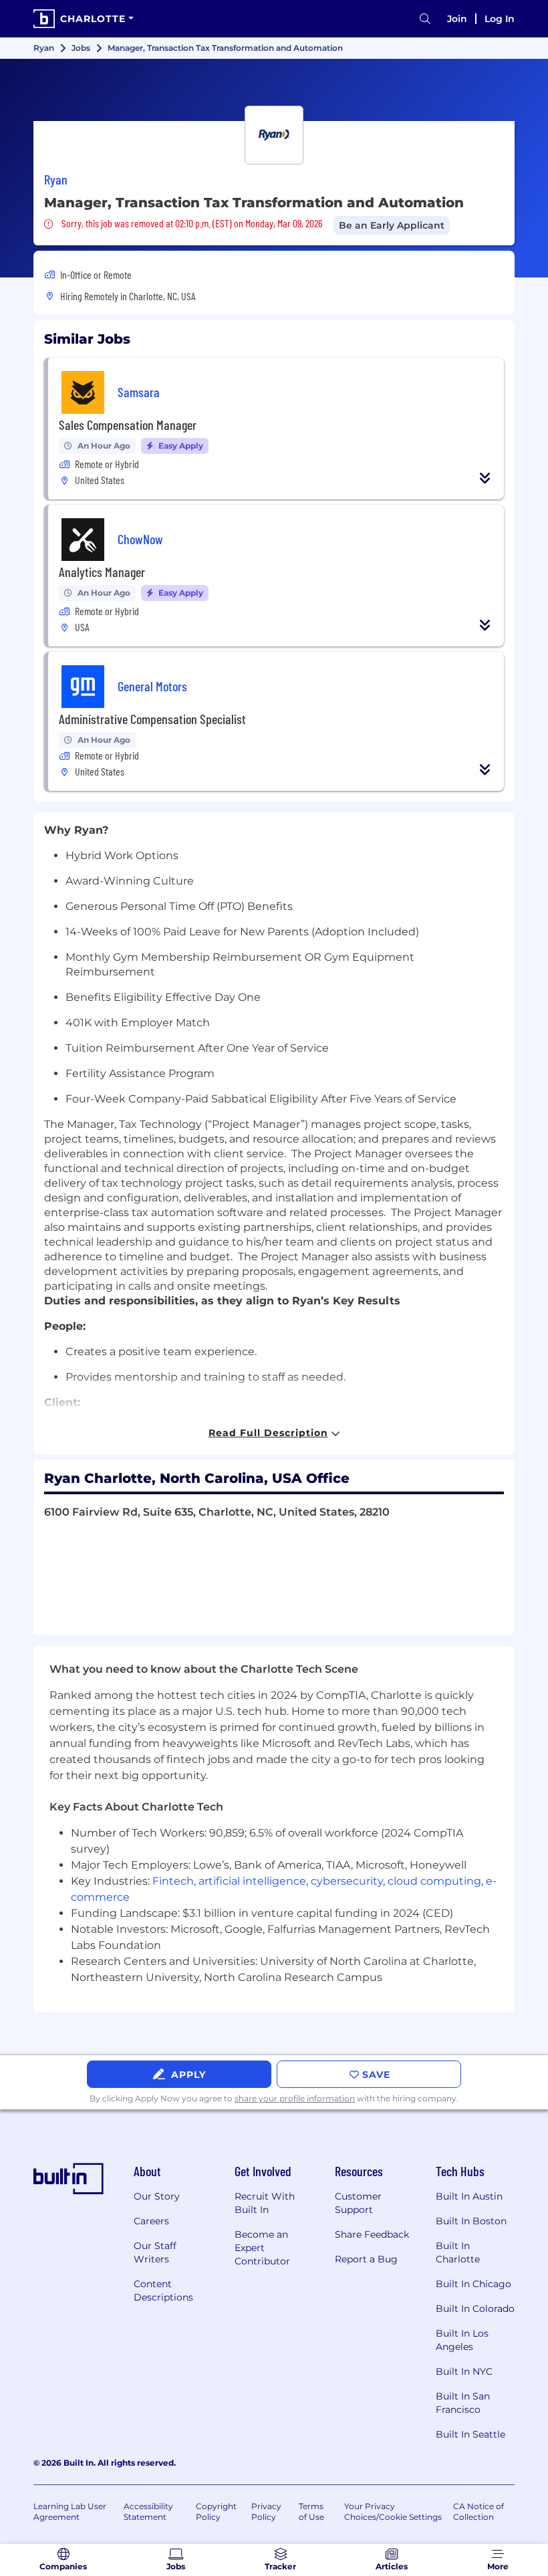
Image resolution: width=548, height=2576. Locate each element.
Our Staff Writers (155, 2252)
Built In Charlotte (458, 2252)
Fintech (173, 1881)
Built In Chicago (473, 2284)
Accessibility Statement (148, 2511)
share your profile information (295, 2098)
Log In (500, 19)
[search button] (425, 19)
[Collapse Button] (485, 478)
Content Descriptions (163, 2291)
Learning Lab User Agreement (70, 2511)
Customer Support (358, 2203)
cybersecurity (347, 1881)
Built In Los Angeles (462, 2340)
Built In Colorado (475, 2309)
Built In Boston (471, 2221)
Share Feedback (372, 2234)
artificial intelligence (252, 1881)
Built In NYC (464, 2371)
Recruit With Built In (265, 2203)
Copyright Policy (216, 2511)
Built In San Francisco (463, 2403)
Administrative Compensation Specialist (152, 719)
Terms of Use (311, 2511)
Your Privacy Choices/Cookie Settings (393, 2511)
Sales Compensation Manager (128, 425)
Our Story (157, 2196)
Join (457, 19)
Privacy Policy (266, 2511)
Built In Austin (469, 2196)
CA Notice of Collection (478, 2511)
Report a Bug (366, 2259)
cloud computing (434, 1881)
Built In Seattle (470, 2434)
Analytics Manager (102, 572)
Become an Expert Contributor (262, 2248)
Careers (151, 2221)
